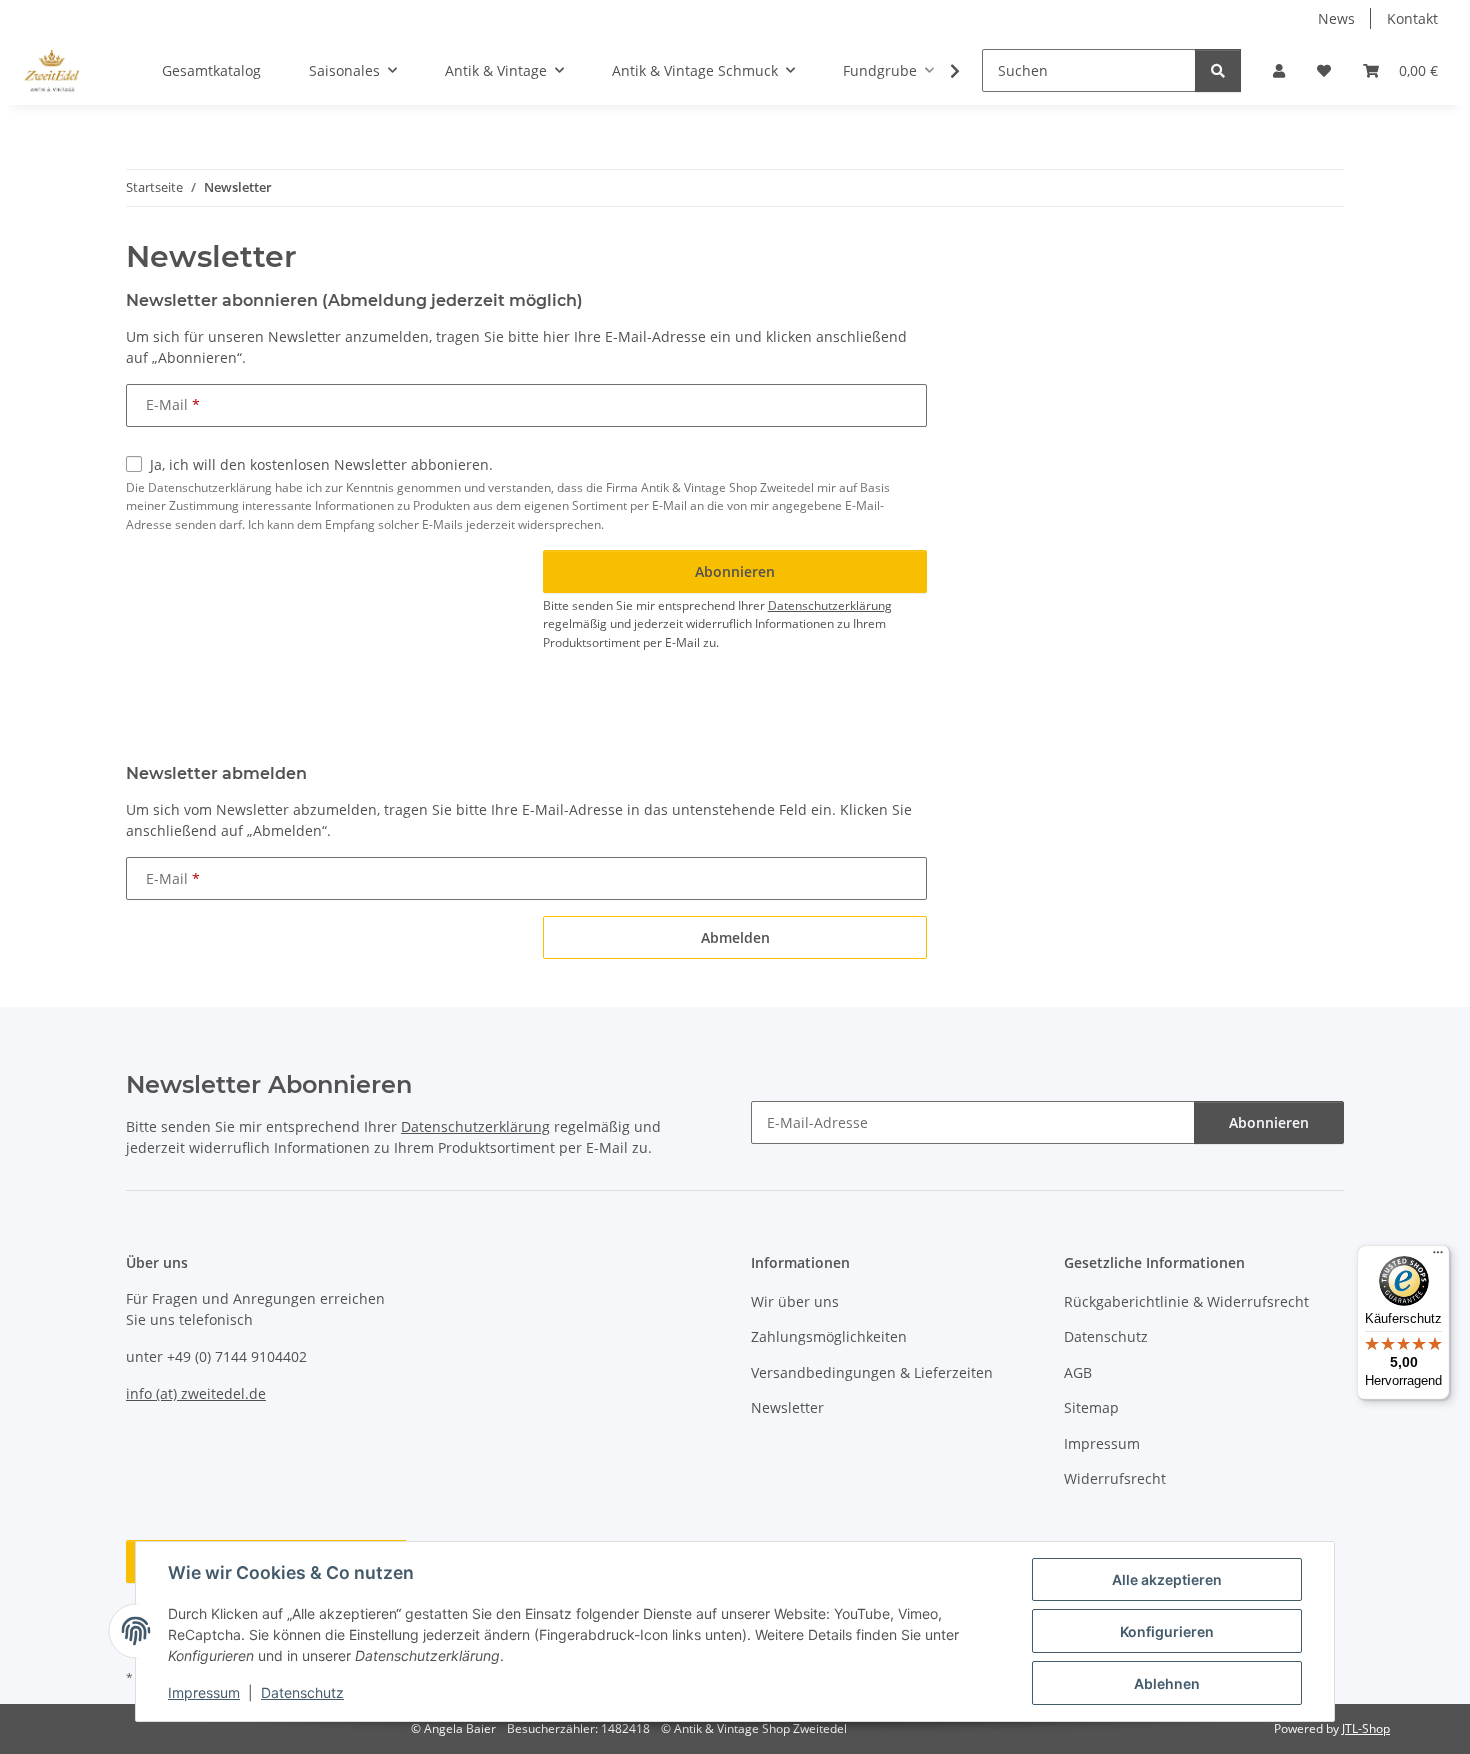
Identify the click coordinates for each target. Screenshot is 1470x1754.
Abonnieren (1269, 1122)
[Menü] (1438, 1257)
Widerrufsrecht (1115, 1478)
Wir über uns (795, 1301)
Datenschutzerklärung (830, 605)
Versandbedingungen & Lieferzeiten (872, 1372)
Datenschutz (302, 1692)
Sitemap (1091, 1407)
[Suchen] (1218, 70)
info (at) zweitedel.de (196, 1393)
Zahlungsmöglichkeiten (829, 1336)
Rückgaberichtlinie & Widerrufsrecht (1186, 1301)
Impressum (204, 1692)
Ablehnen (1167, 1683)
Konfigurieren (1167, 1631)
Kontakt (1412, 18)
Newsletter (787, 1407)
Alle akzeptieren (1167, 1579)
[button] (1279, 70)
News (1336, 18)
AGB (1078, 1372)
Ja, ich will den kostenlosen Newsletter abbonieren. (321, 464)
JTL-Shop (1366, 1728)
